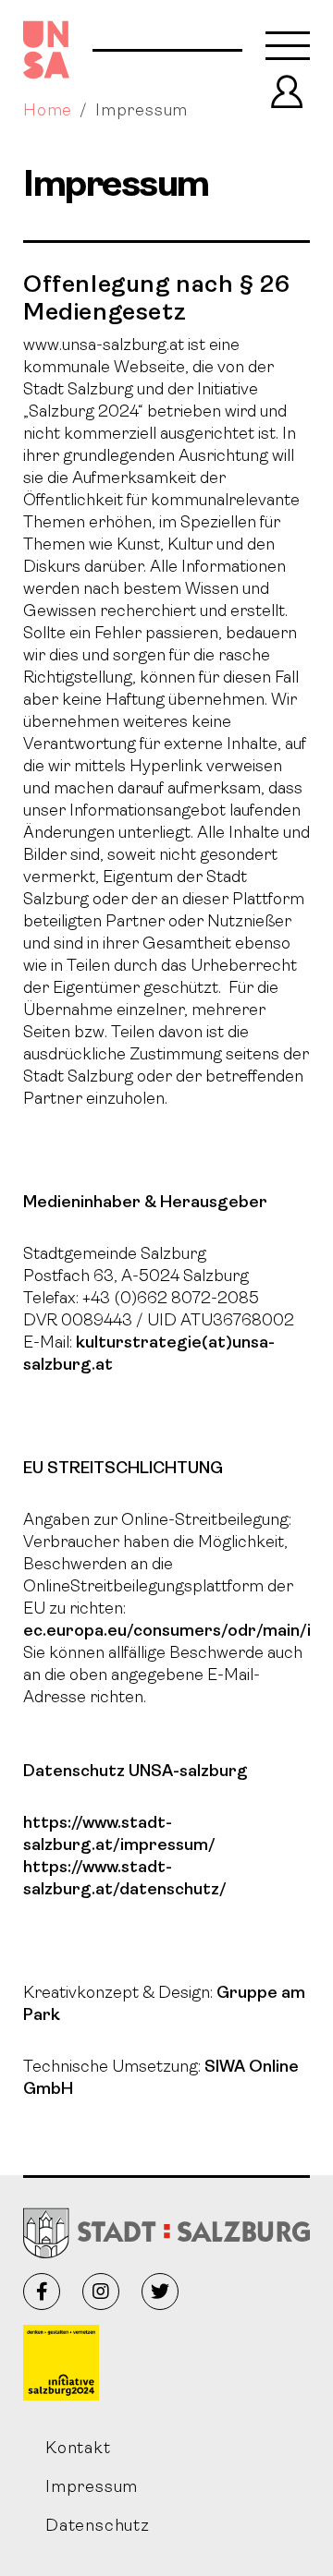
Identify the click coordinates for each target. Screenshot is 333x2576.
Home (48, 112)
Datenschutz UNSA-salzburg (136, 1772)
